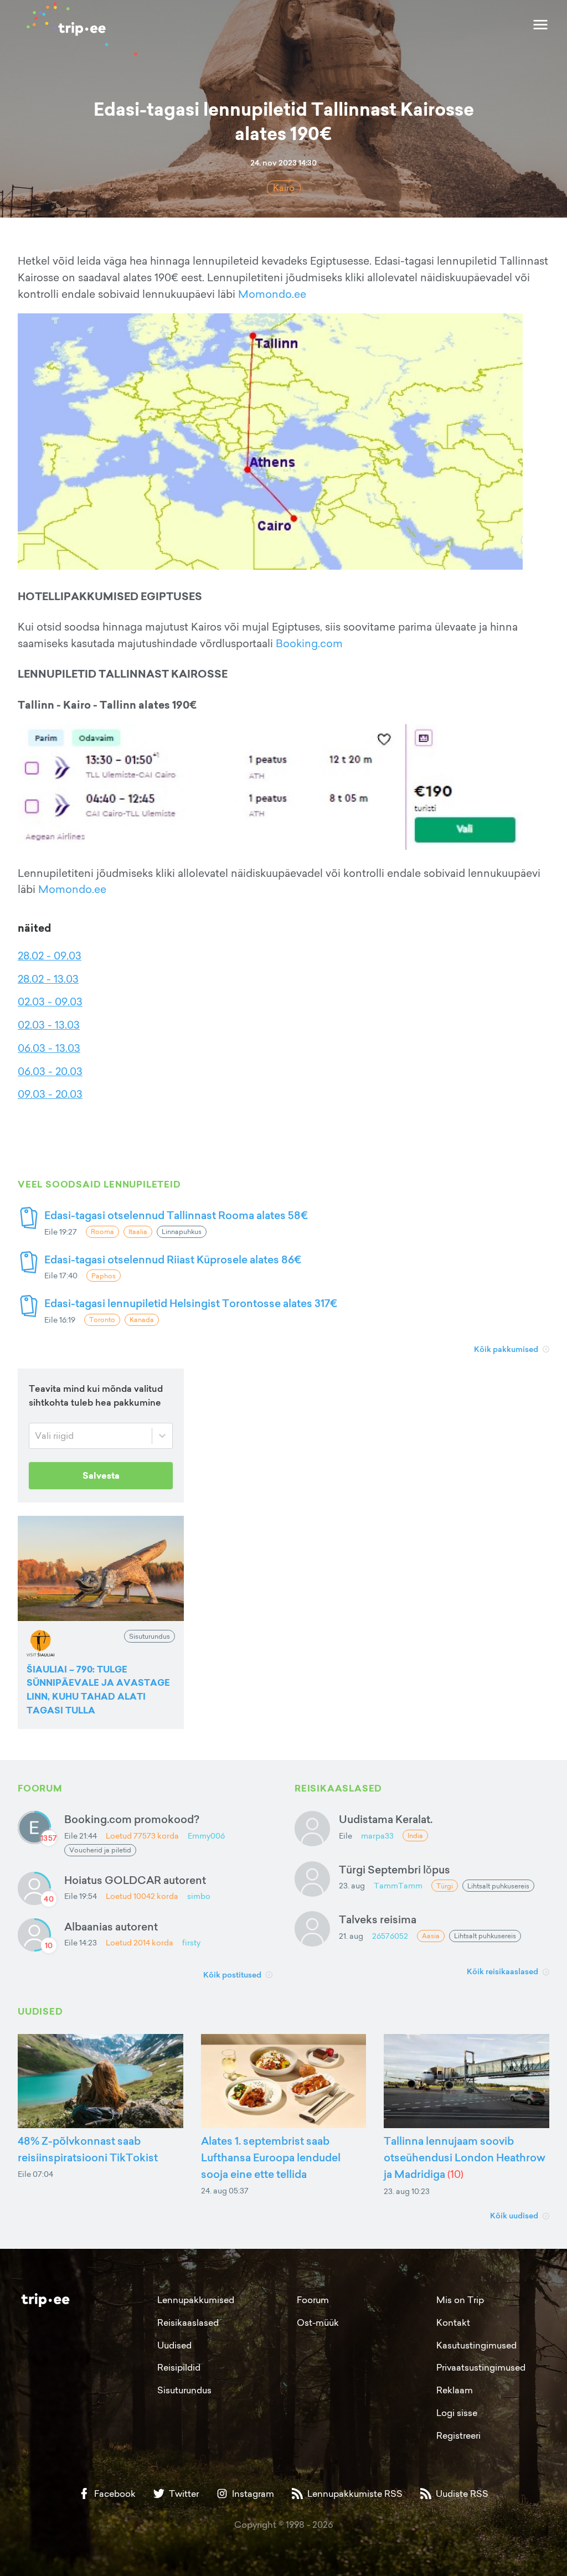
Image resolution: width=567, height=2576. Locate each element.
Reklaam (455, 2390)
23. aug (352, 1885)
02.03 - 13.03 (49, 1025)
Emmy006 (206, 1836)
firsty (191, 1942)
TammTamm (398, 1885)
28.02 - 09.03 (50, 956)
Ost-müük (318, 2322)
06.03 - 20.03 (50, 1071)
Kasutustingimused (476, 2345)
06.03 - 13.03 (49, 1048)
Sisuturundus (184, 2390)
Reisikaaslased (188, 2322)
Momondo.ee (272, 294)
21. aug (351, 1936)
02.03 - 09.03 (50, 1002)
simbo (199, 1896)
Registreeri (458, 2435)
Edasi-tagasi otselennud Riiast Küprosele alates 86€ (173, 1259)
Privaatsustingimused (481, 2367)
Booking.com (309, 643)
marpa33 (377, 1836)
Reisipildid (179, 2367)
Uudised (174, 2345)
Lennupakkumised (196, 2300)
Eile (346, 1836)
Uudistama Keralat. (386, 1819)
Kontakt (453, 2322)
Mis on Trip (460, 2300)
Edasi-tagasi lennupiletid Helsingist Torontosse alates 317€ (191, 1303)
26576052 (390, 1936)
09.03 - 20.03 (50, 1094)
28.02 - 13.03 (48, 979)
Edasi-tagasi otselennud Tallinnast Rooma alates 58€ (176, 1215)
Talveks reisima (378, 1919)
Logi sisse (457, 2413)
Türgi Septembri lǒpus (395, 1869)
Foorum (313, 2300)
